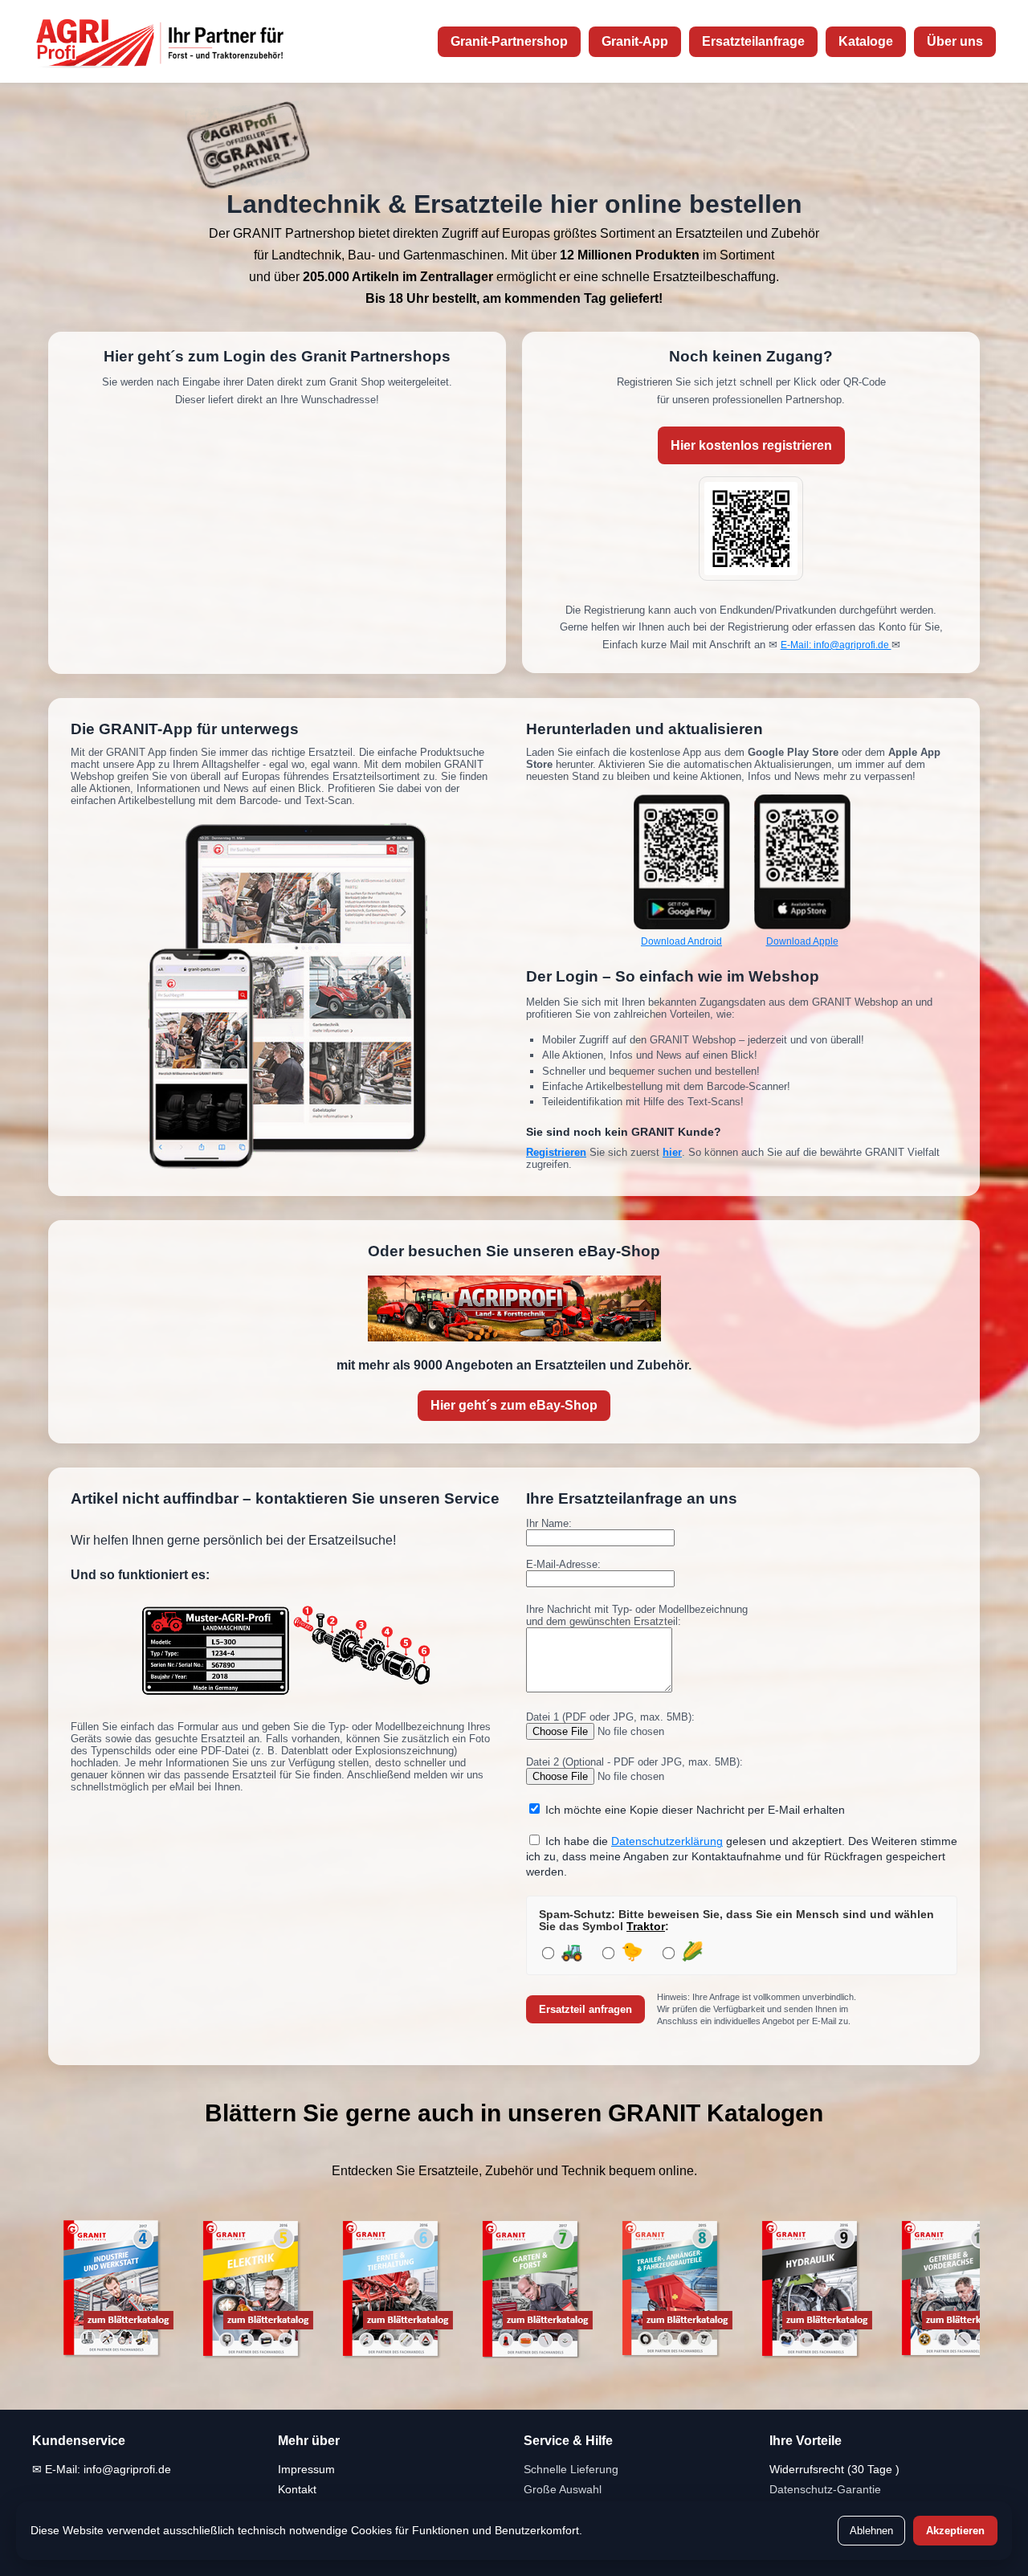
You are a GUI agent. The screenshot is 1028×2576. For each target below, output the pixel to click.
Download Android (681, 941)
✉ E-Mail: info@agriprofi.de (102, 2469)
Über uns (955, 41)
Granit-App (635, 41)
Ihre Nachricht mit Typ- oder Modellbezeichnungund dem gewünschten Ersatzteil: (637, 1615)
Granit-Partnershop (509, 41)
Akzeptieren (955, 2531)
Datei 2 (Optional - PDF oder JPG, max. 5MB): (634, 1762)
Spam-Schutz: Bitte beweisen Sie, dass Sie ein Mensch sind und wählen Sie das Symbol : (736, 1921)
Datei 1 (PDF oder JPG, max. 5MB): (610, 1717)
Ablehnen (871, 2531)
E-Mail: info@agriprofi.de (836, 645)
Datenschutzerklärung (667, 1841)
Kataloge (866, 41)
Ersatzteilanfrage (753, 41)
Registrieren (556, 1152)
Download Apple (802, 941)
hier (672, 1152)
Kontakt (297, 2489)
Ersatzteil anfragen (585, 2009)
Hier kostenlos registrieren (751, 445)
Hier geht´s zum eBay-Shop (514, 1405)
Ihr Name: (549, 1523)
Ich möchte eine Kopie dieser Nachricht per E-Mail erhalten (695, 1810)
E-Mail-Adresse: (563, 1564)
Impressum (306, 2469)
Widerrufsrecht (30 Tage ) (834, 2469)
